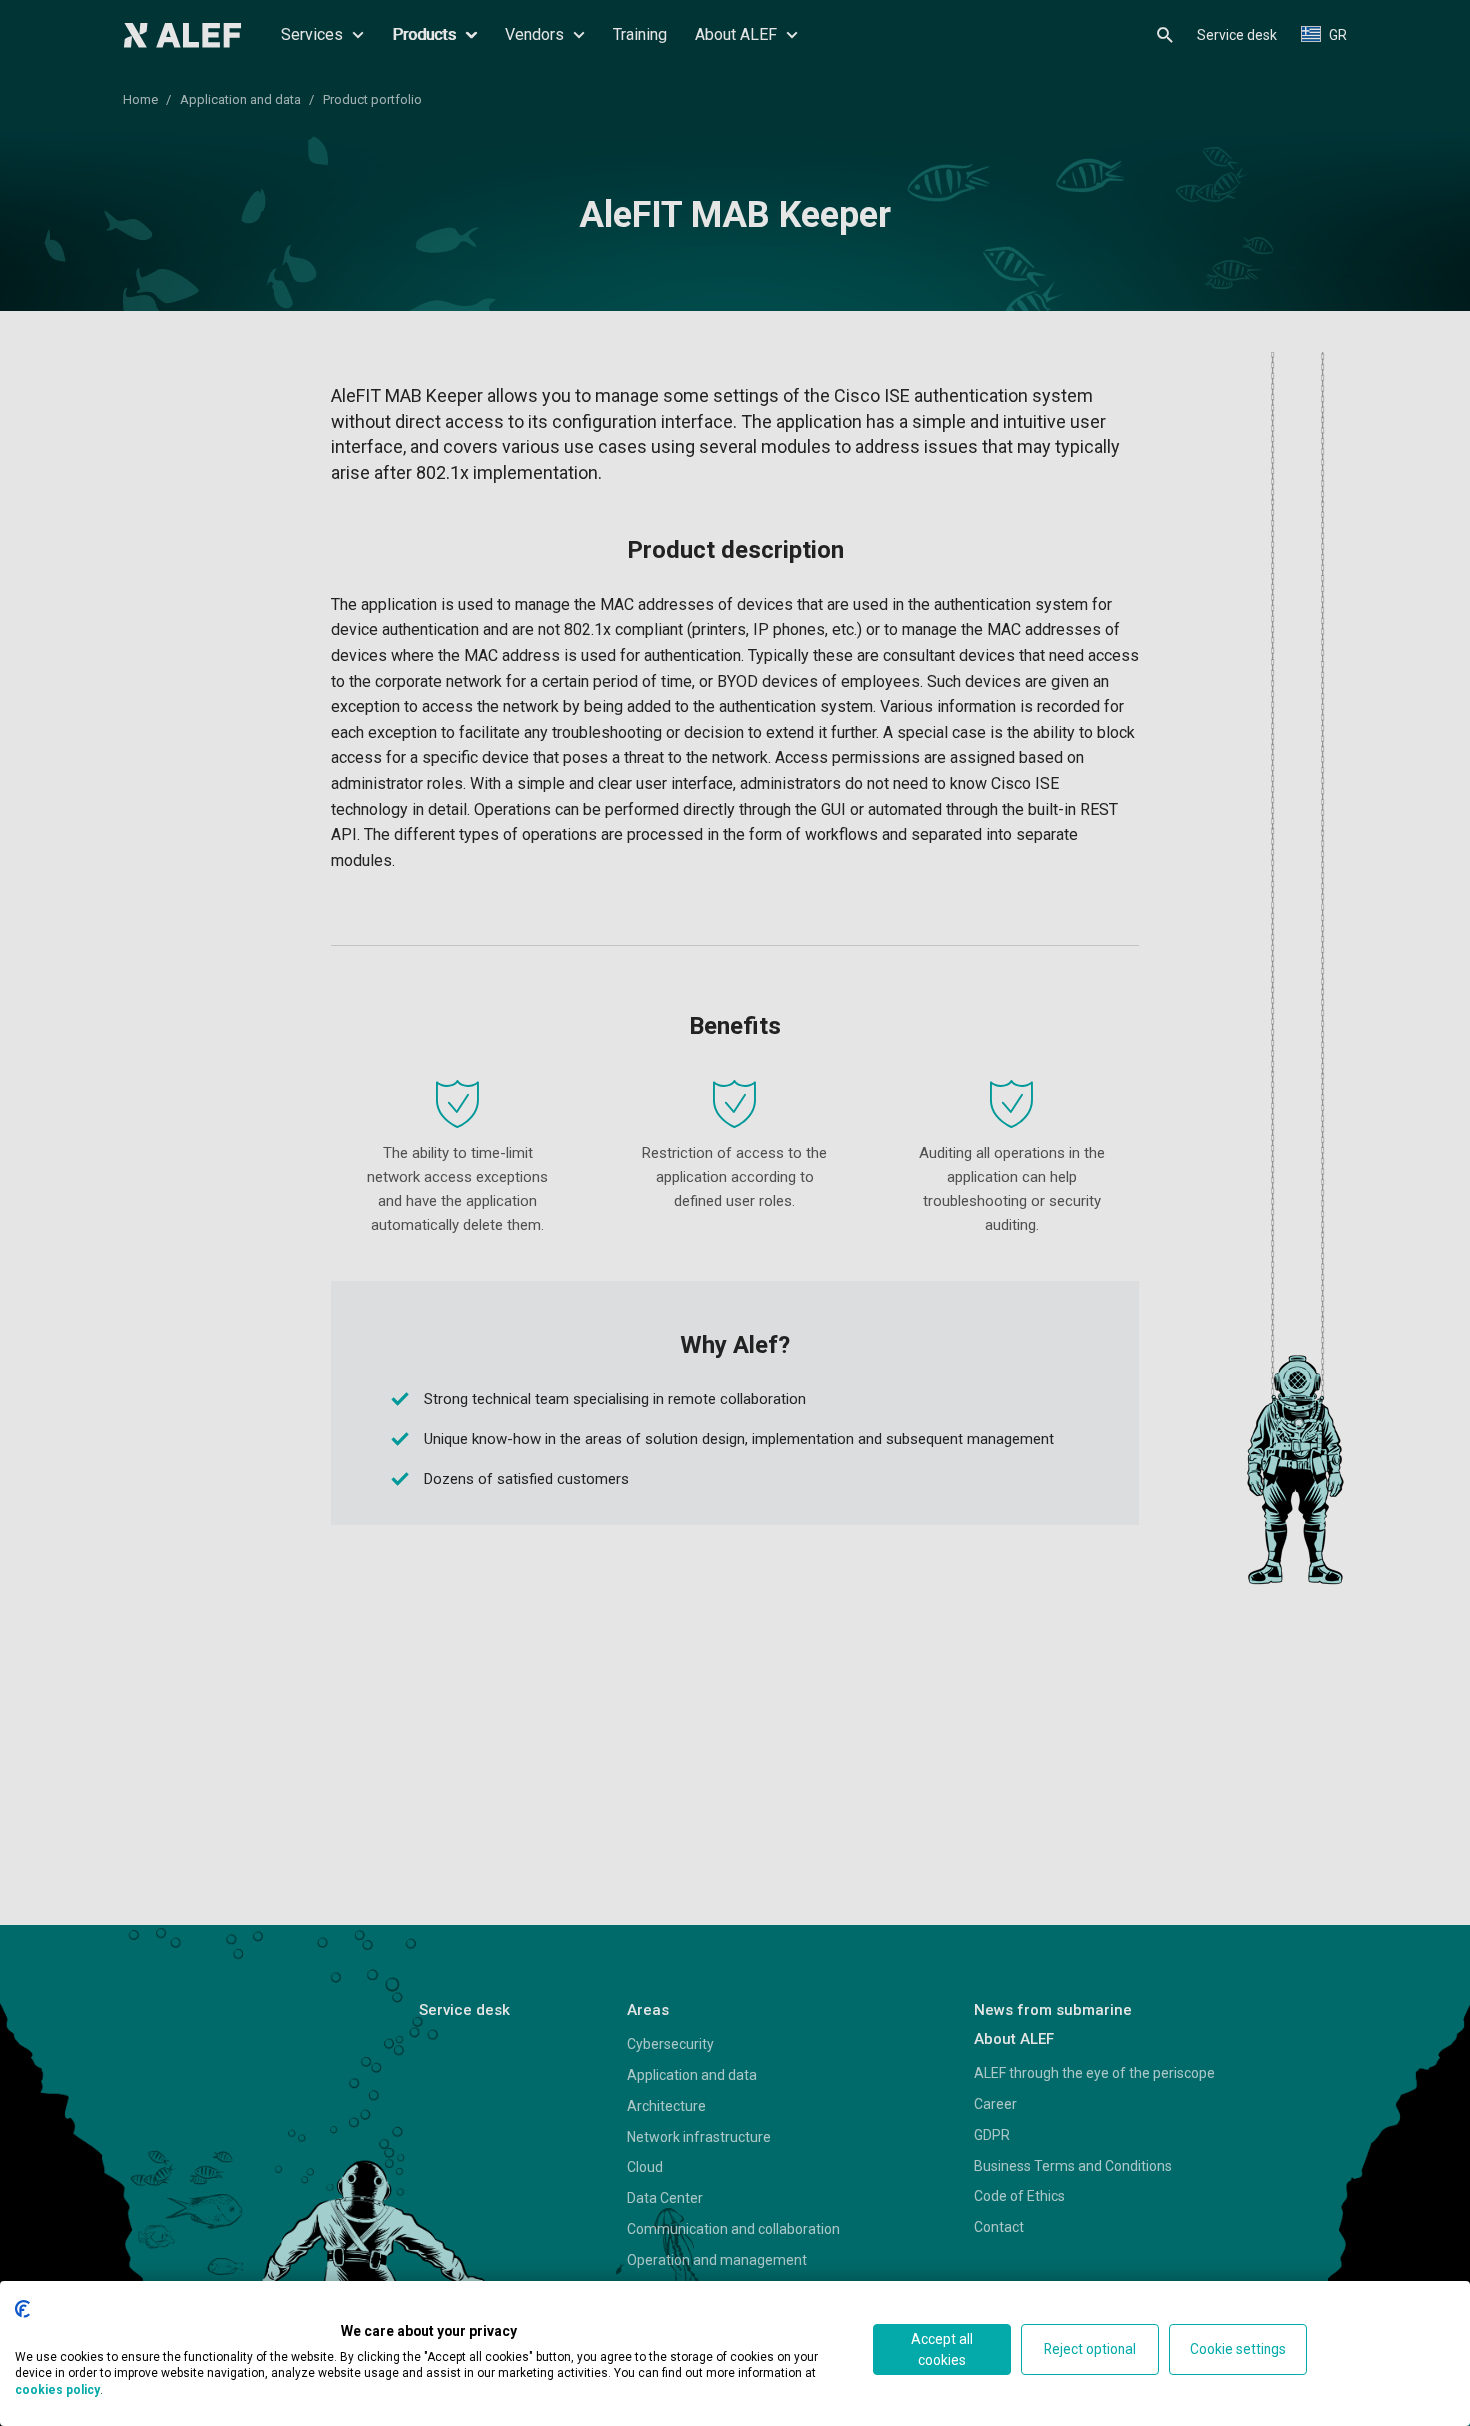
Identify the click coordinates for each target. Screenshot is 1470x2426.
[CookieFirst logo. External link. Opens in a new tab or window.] (22, 2309)
